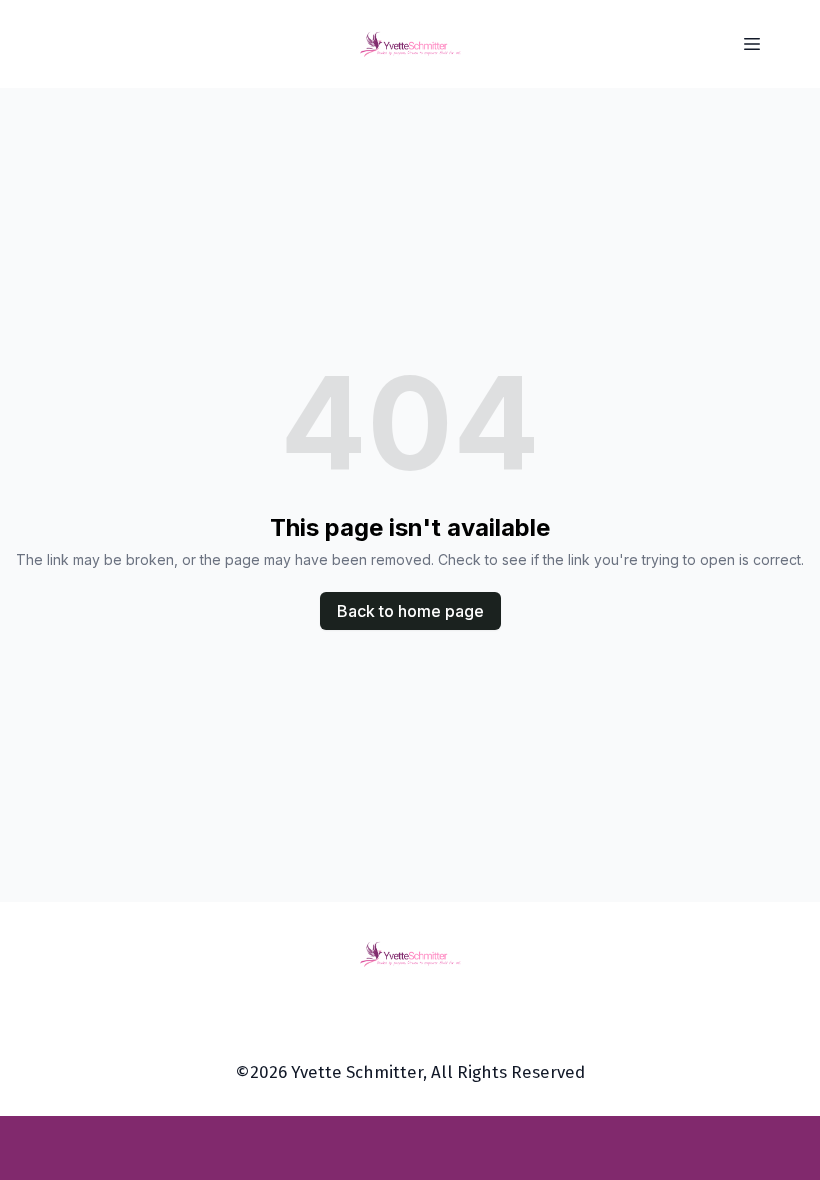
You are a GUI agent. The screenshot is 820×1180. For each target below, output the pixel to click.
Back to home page (410, 611)
